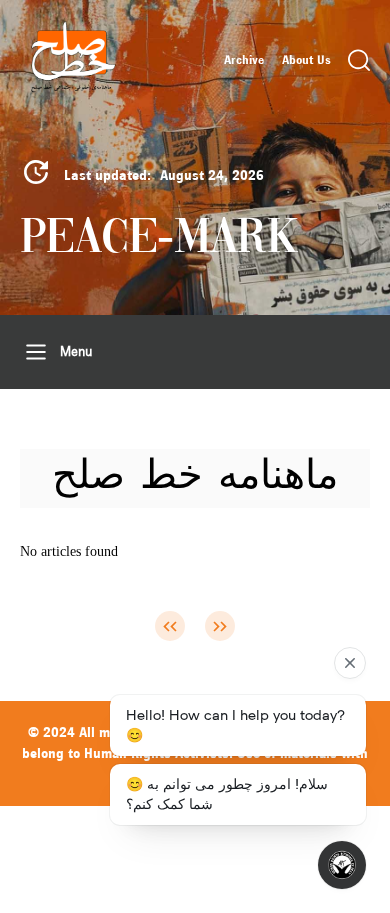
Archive (244, 60)
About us (306, 60)
